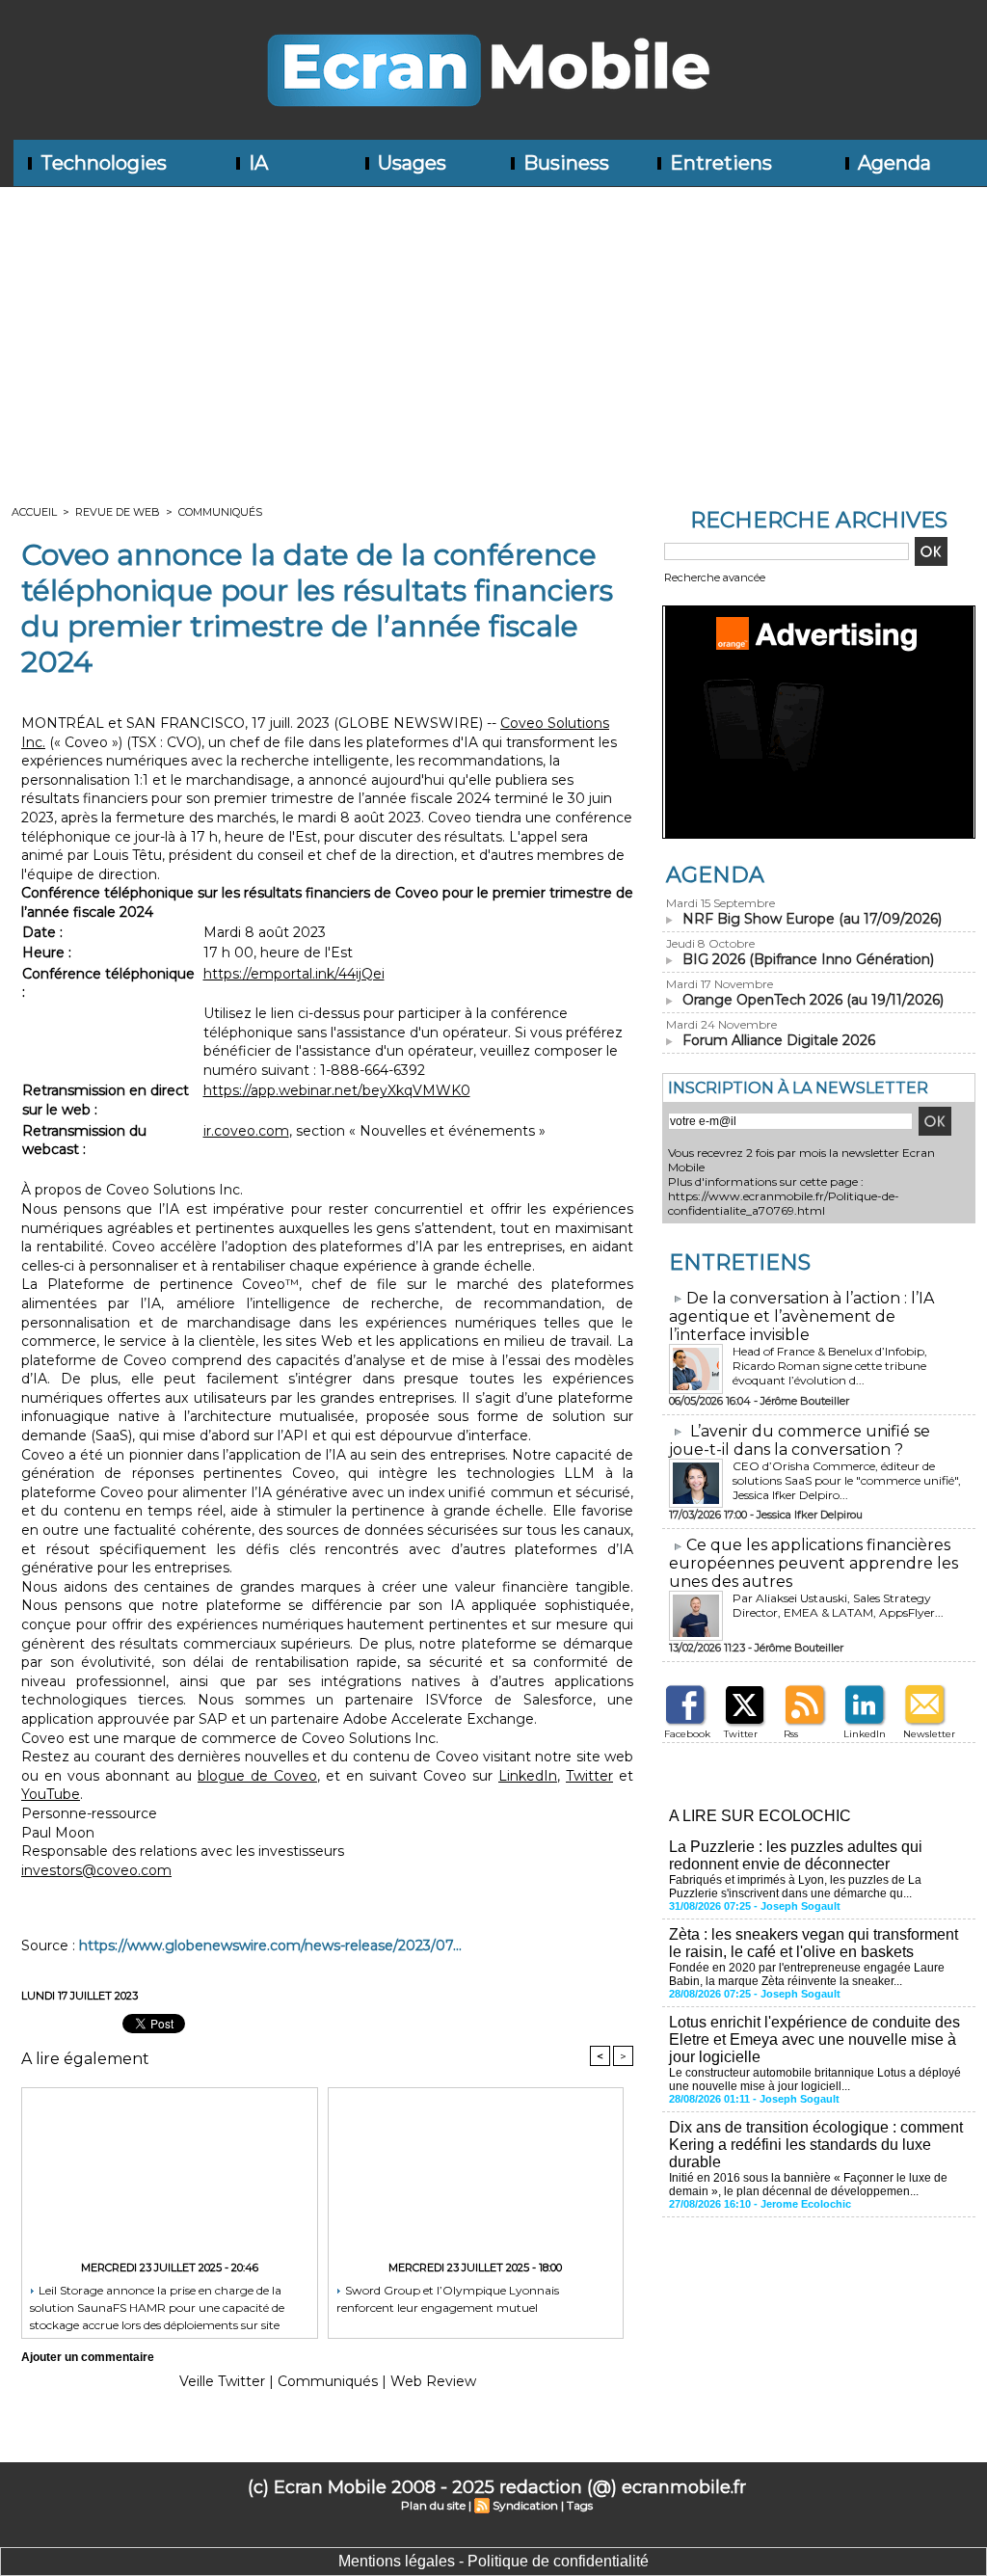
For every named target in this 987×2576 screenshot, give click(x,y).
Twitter (589, 1776)
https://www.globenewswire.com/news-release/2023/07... (270, 1945)
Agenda (892, 163)
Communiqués (220, 512)
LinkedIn (528, 1776)
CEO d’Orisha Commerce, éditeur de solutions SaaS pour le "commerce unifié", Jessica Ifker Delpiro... (847, 1480)
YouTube (51, 1794)
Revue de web (118, 512)
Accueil (34, 512)
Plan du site (433, 2505)
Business (564, 163)
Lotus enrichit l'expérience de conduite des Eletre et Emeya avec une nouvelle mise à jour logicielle (814, 2039)
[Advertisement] (493, 332)
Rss (791, 1734)
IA (256, 163)
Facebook (687, 1734)
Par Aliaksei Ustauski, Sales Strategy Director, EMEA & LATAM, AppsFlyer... (838, 1605)
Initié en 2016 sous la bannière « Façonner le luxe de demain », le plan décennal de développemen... (808, 2185)
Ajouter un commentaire (88, 2357)
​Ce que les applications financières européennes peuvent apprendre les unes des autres (814, 1563)
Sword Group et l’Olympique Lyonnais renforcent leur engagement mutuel (448, 2299)
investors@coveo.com (96, 1870)
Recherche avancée (715, 577)
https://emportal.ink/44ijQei (294, 974)
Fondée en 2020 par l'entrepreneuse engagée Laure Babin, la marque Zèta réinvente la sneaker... (807, 1974)
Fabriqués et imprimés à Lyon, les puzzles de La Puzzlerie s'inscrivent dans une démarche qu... (795, 1887)
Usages (410, 163)
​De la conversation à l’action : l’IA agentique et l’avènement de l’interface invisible (801, 1316)
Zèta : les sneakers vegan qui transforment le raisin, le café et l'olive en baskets (814, 1943)
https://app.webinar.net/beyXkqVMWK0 (337, 1090)
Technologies (101, 163)
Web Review (433, 2381)
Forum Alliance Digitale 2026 (779, 1040)
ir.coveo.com (246, 1131)
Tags (580, 2505)
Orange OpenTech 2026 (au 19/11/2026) (813, 1000)
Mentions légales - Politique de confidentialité (493, 2561)
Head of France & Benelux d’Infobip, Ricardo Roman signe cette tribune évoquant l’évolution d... (830, 1366)
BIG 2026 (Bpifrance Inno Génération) (808, 959)
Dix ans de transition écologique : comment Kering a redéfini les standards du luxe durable (816, 2145)
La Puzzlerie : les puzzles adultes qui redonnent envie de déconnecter (796, 1855)
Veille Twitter (222, 2381)
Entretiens (719, 163)
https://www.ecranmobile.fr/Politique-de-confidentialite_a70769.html (784, 1203)
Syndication (525, 2505)
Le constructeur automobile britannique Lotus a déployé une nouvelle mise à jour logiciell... (815, 2080)
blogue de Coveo (257, 1776)
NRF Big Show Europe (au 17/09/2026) (812, 919)
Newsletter (929, 1734)
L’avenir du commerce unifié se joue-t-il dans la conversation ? (800, 1440)
